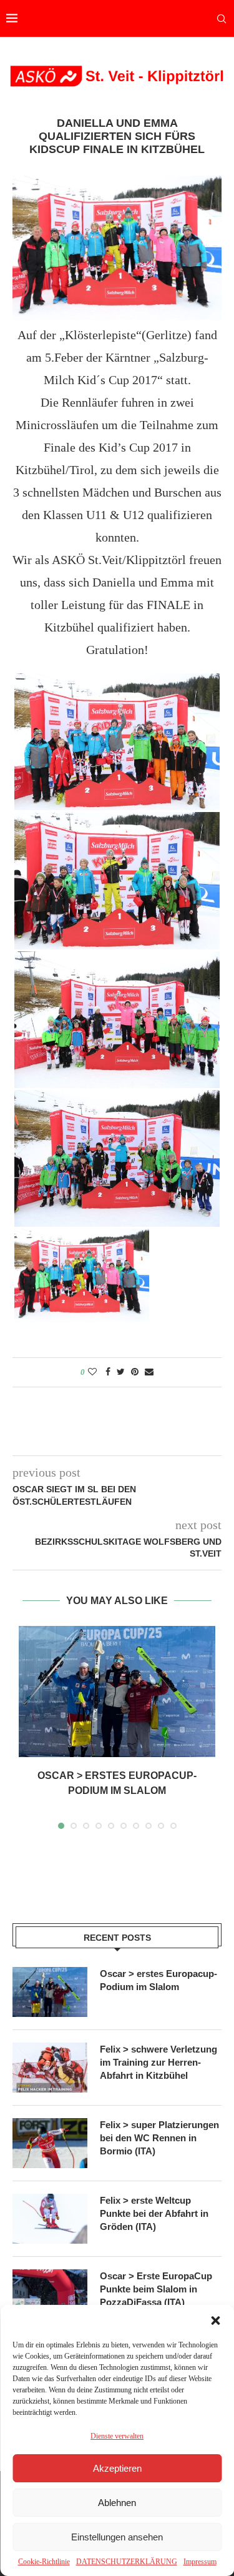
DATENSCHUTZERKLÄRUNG (127, 2562)
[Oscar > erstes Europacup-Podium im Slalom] (117, 1692)
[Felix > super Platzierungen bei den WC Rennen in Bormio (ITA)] (50, 2143)
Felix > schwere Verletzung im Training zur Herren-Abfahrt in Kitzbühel (158, 2062)
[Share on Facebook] (108, 1372)
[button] (215, 2321)
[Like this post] (92, 1372)
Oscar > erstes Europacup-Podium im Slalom (158, 1980)
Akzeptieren (117, 2468)
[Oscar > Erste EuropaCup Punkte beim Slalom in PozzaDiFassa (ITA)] (50, 2294)
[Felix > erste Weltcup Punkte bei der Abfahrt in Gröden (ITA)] (50, 2219)
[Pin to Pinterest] (135, 1372)
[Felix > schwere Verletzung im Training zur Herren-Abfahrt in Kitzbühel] (50, 2068)
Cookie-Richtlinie (44, 2562)
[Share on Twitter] (121, 1372)
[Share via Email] (149, 1372)
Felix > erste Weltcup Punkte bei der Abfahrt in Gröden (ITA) (154, 2213)
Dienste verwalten (117, 2436)
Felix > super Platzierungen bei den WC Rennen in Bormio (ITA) (159, 2138)
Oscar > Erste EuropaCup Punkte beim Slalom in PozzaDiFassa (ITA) (156, 2289)
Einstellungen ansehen (117, 2537)
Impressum (200, 2562)
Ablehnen (117, 2503)
